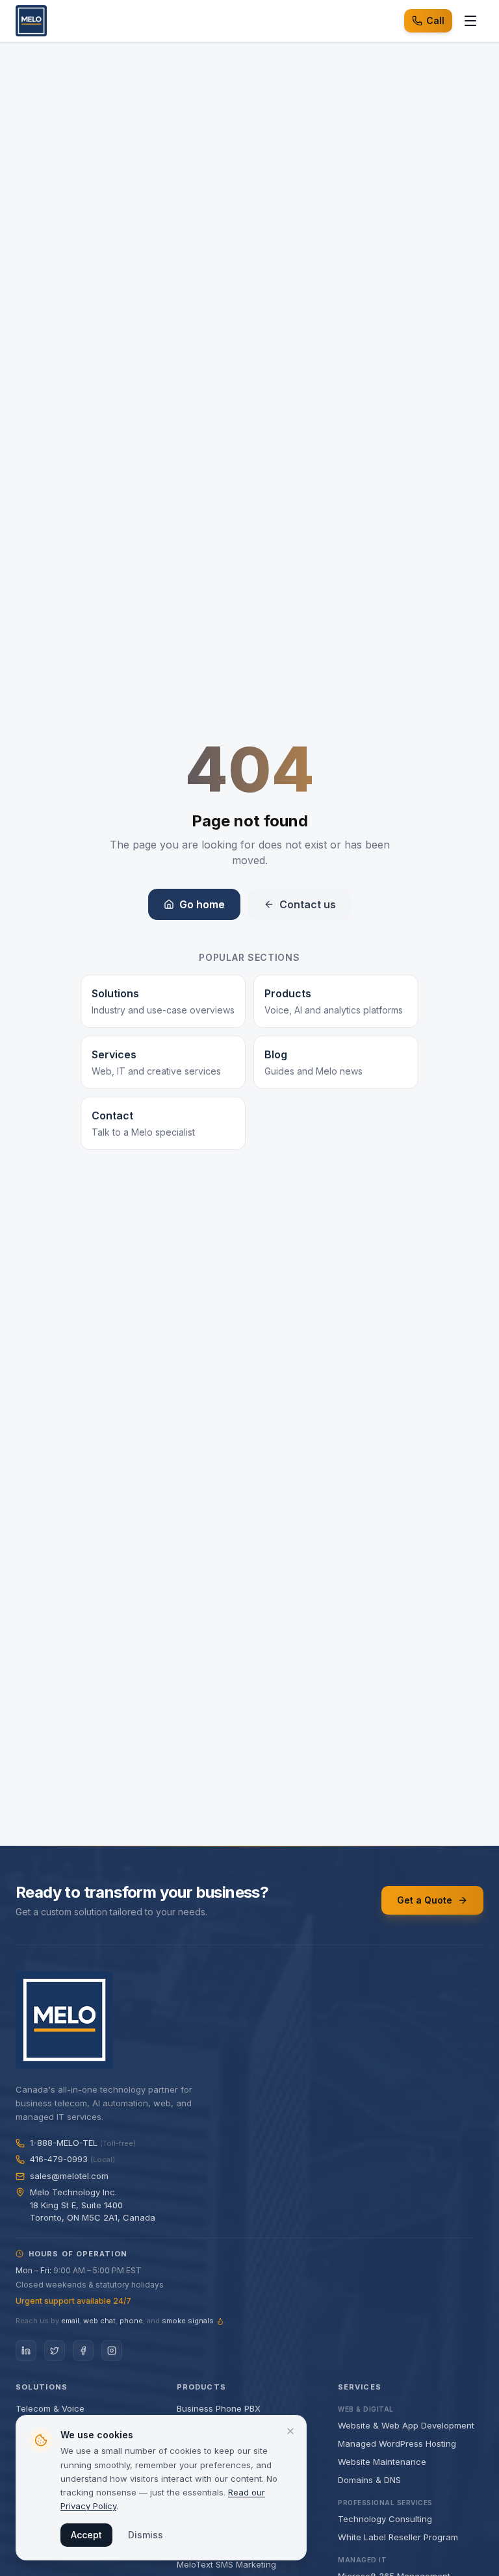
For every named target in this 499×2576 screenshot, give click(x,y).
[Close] (290, 2431)
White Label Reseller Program (398, 2537)
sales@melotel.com (69, 2176)
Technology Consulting (385, 2519)
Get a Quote (425, 1900)
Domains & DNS (369, 2480)
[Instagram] (112, 2351)
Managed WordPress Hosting (397, 2443)
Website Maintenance (382, 2462)
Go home (202, 904)
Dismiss (146, 2535)
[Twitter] (55, 2351)
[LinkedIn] (26, 2351)
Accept (86, 2535)
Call (435, 20)
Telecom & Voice (50, 2408)
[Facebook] (83, 2351)
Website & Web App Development (406, 2425)
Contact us (308, 904)
